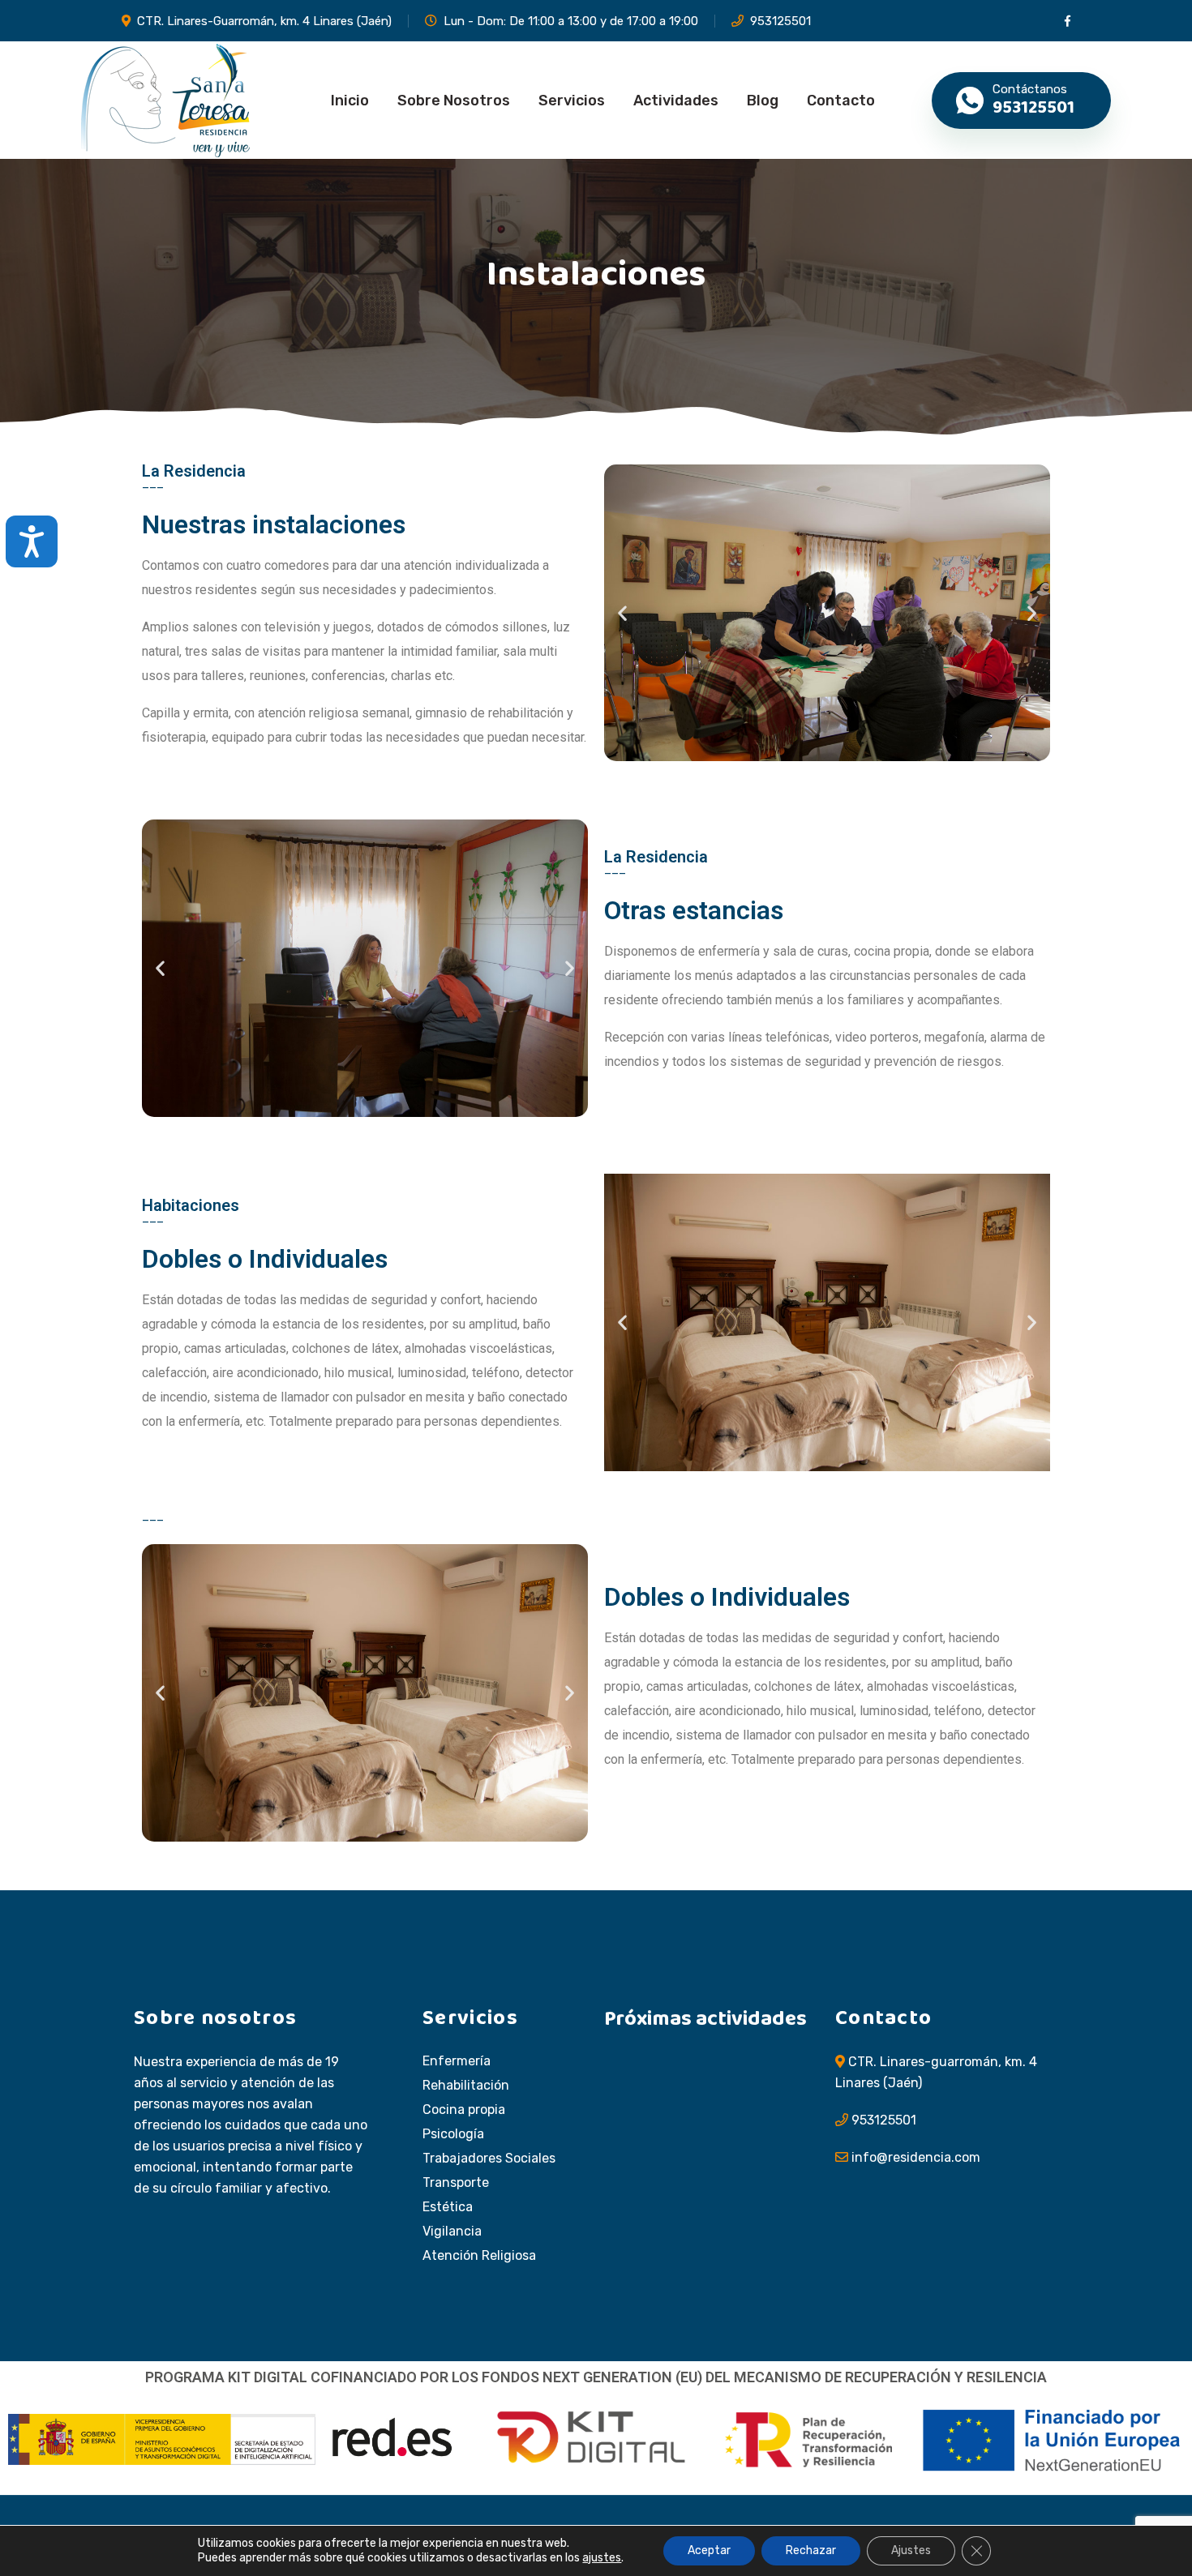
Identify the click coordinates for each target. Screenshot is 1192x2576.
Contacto (841, 101)
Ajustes (911, 2550)
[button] (622, 613)
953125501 (780, 21)
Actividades (676, 101)
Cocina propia (464, 2110)
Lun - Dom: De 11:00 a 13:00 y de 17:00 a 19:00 (571, 21)
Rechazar (811, 2550)
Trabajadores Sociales (489, 2159)
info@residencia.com (916, 2157)
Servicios (572, 101)
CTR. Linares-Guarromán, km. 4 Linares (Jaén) (264, 21)
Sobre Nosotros (454, 101)
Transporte (456, 2183)
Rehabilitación (466, 2086)
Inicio (350, 101)
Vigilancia (452, 2232)
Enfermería (457, 2061)
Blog (763, 101)
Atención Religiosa (479, 2256)
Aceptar (709, 2550)
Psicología (453, 2134)
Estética (448, 2207)
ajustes (602, 2558)
